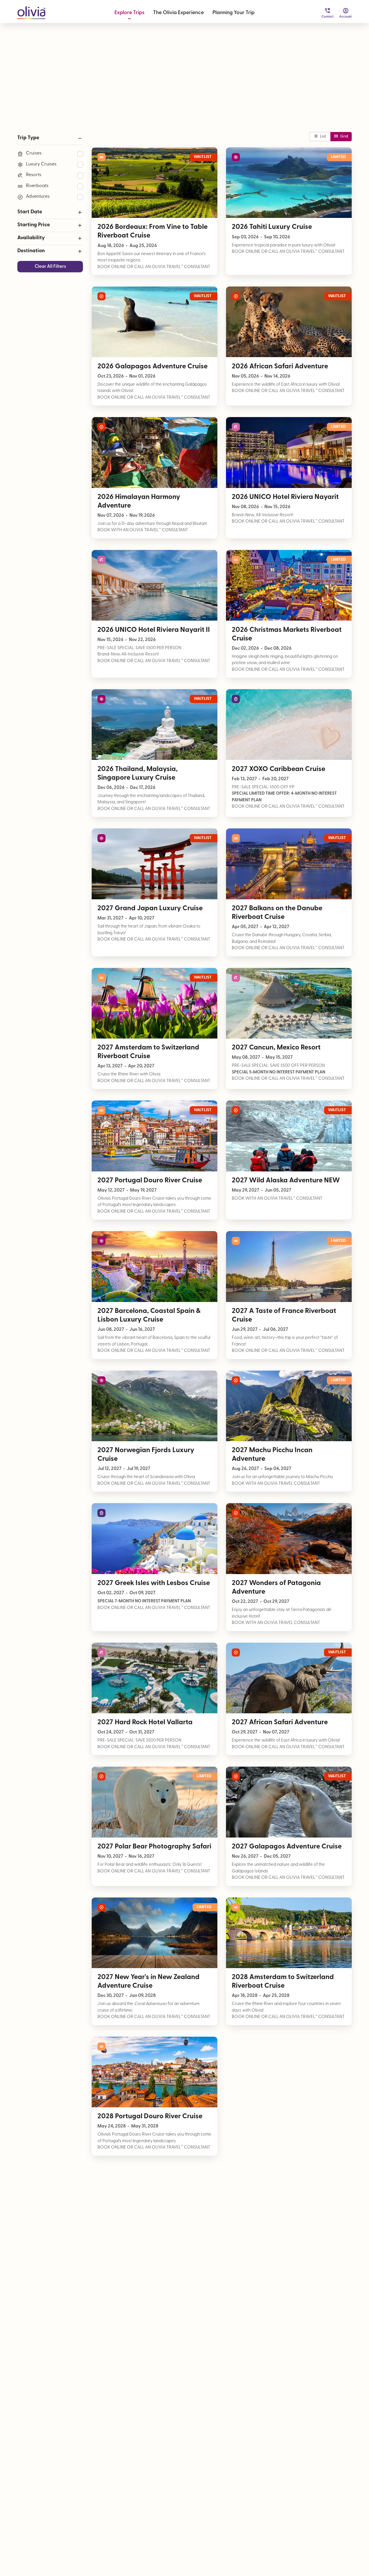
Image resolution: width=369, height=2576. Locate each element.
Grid (344, 136)
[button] (31, 11)
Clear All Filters (50, 267)
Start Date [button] (30, 212)
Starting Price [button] (34, 225)
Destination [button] (31, 251)
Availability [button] (31, 238)
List (323, 136)
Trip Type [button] (28, 138)
